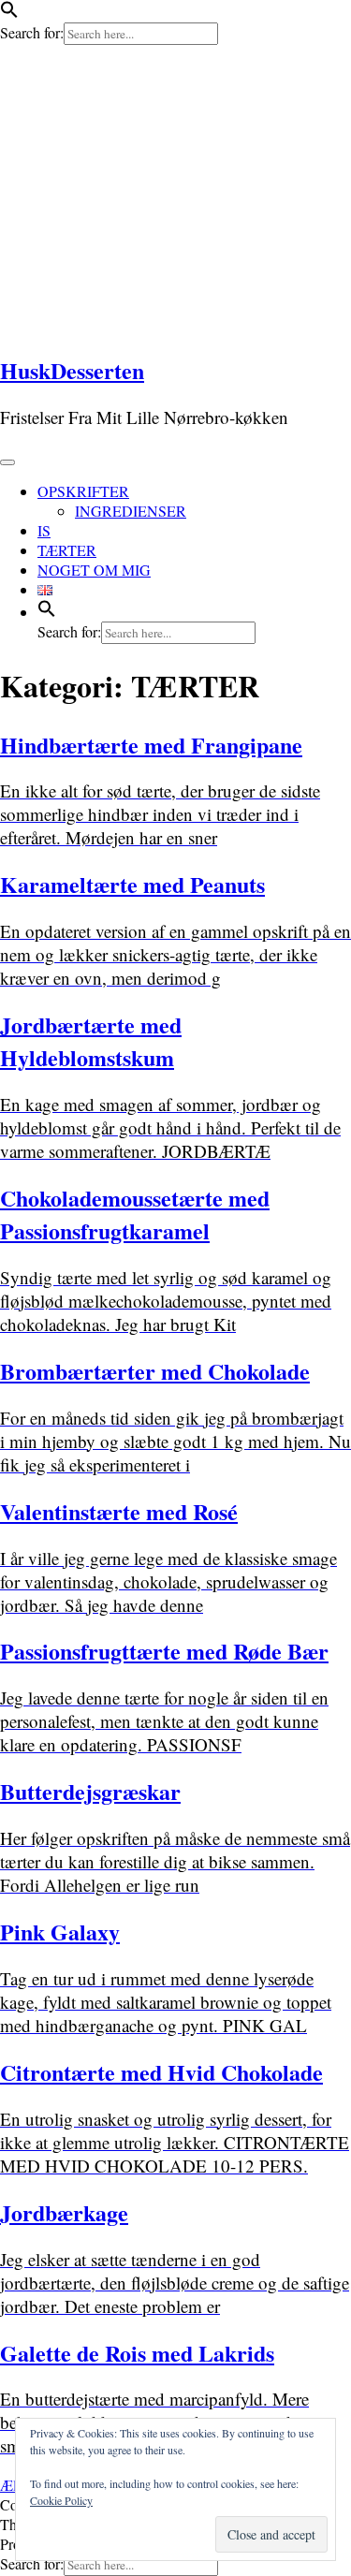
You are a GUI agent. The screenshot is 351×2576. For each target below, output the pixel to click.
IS (44, 530)
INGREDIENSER (131, 511)
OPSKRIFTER (83, 491)
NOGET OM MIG (94, 570)
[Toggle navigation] (7, 462)
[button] (9, 13)
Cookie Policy (61, 2500)
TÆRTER (67, 550)
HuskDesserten (72, 370)
